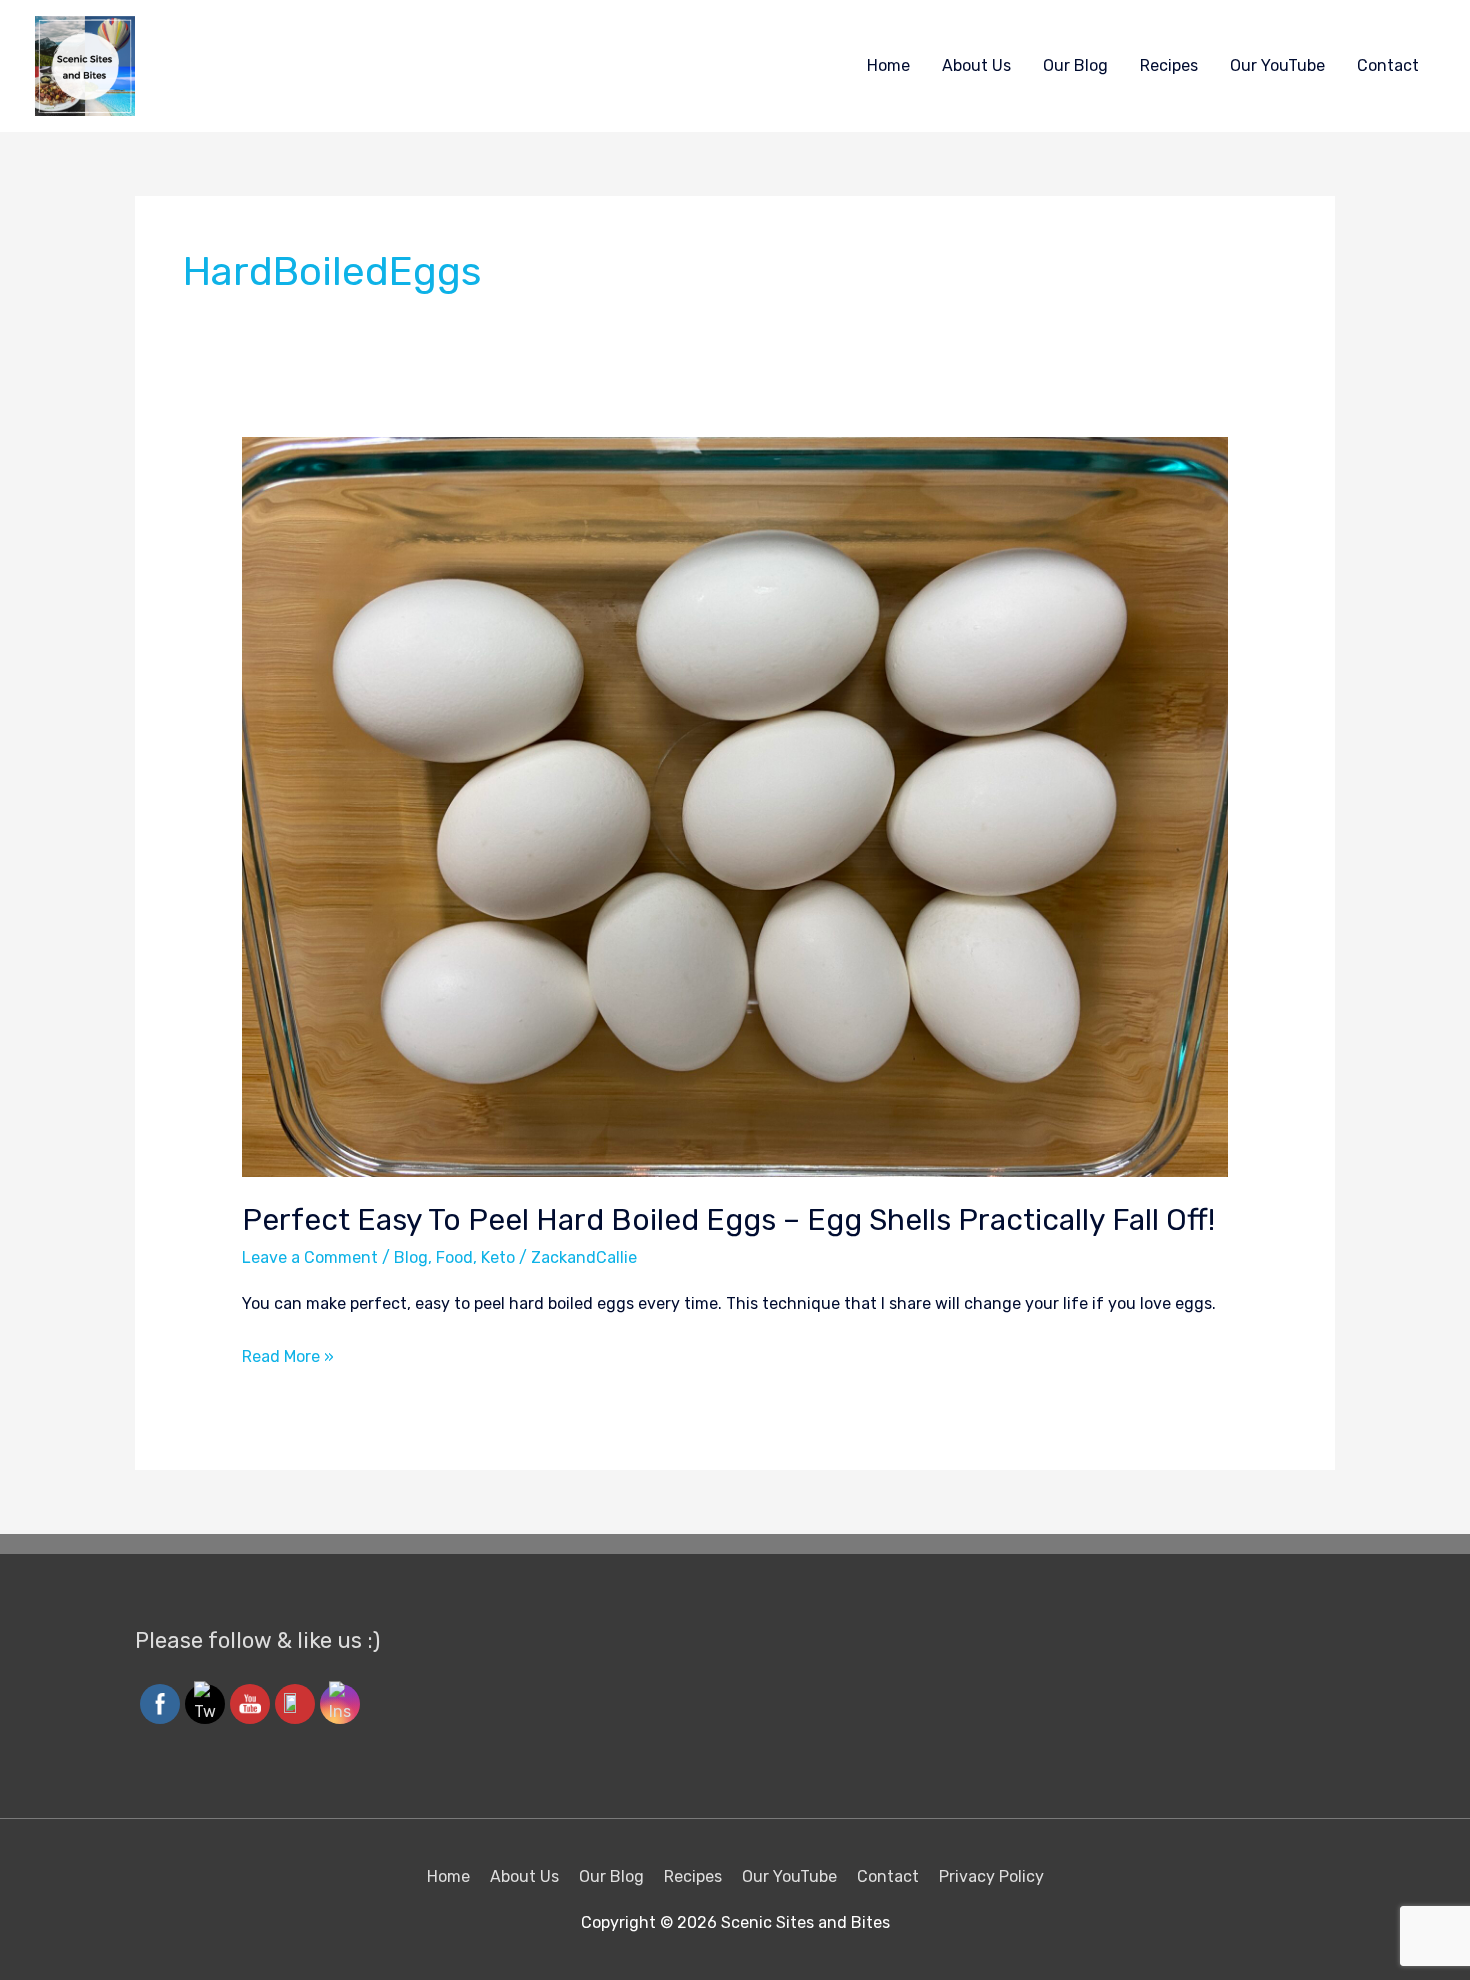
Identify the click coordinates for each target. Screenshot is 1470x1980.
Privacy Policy (991, 1876)
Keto (498, 1257)
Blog (411, 1257)
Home (888, 65)
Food (454, 1257)
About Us (976, 65)
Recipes (1169, 65)
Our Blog (1075, 65)
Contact (1388, 65)
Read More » (288, 1354)
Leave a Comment (310, 1257)
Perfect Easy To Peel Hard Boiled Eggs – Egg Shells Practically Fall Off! (728, 1220)
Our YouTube (1277, 65)
